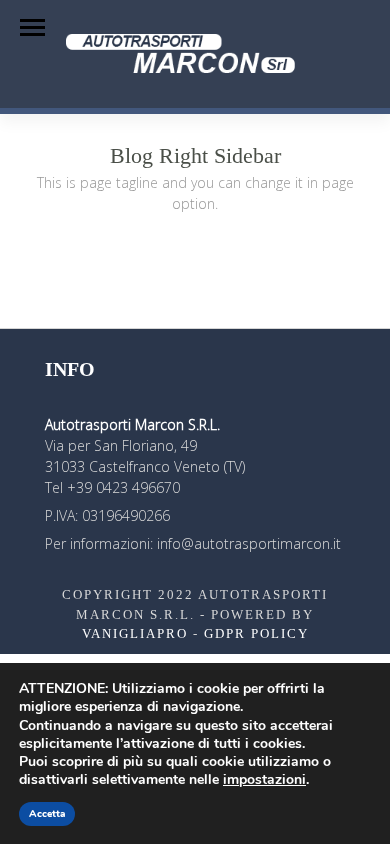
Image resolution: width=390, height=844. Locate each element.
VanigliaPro (135, 633)
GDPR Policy (256, 633)
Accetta (47, 814)
